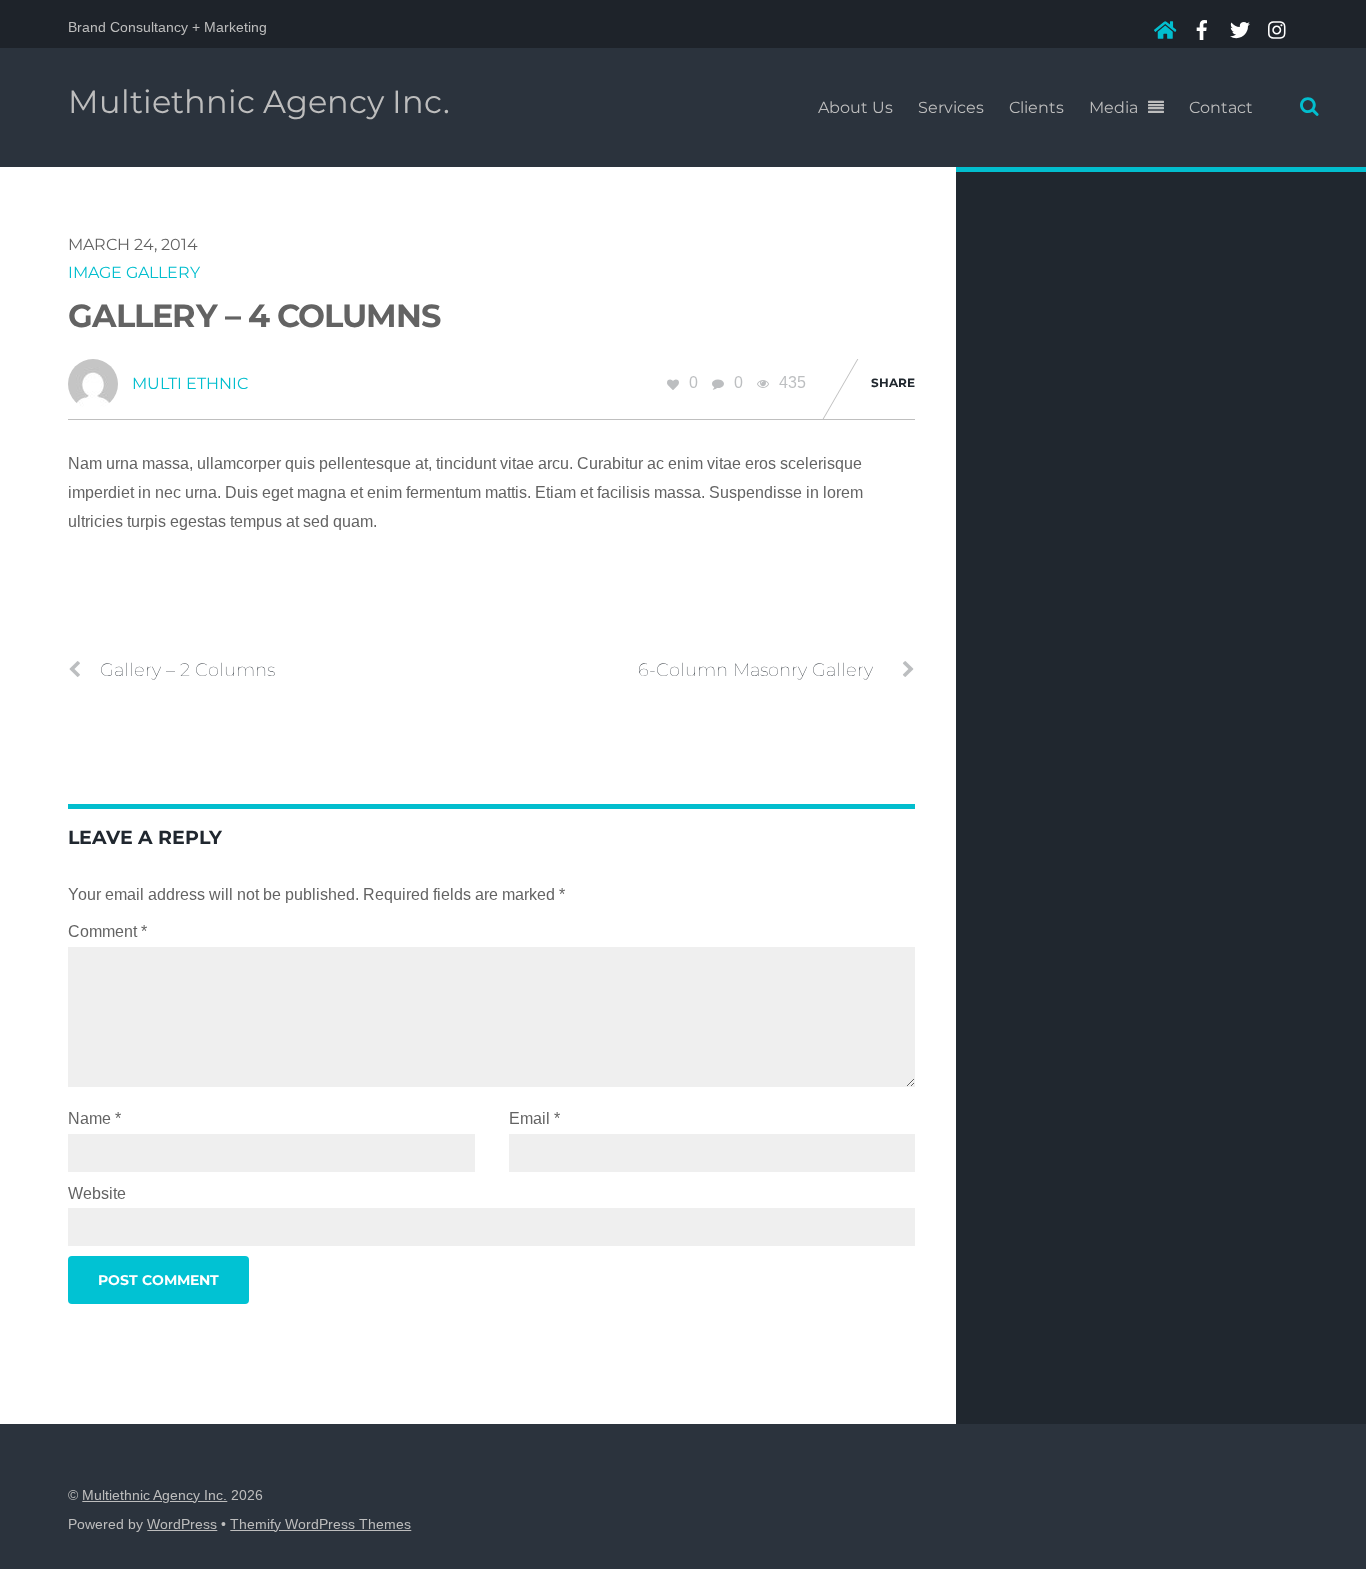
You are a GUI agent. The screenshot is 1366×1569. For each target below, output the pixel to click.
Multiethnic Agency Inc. (154, 1495)
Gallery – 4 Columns (254, 315)
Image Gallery (134, 272)
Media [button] (1113, 107)
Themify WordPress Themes (320, 1524)
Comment (107, 931)
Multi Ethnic (190, 383)
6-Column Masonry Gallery (755, 669)
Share (893, 382)
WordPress (182, 1524)
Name (94, 1118)
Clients (1036, 107)
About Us (855, 107)
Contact (1221, 107)
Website (97, 1193)
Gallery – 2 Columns (187, 669)
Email (534, 1118)
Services (951, 107)
